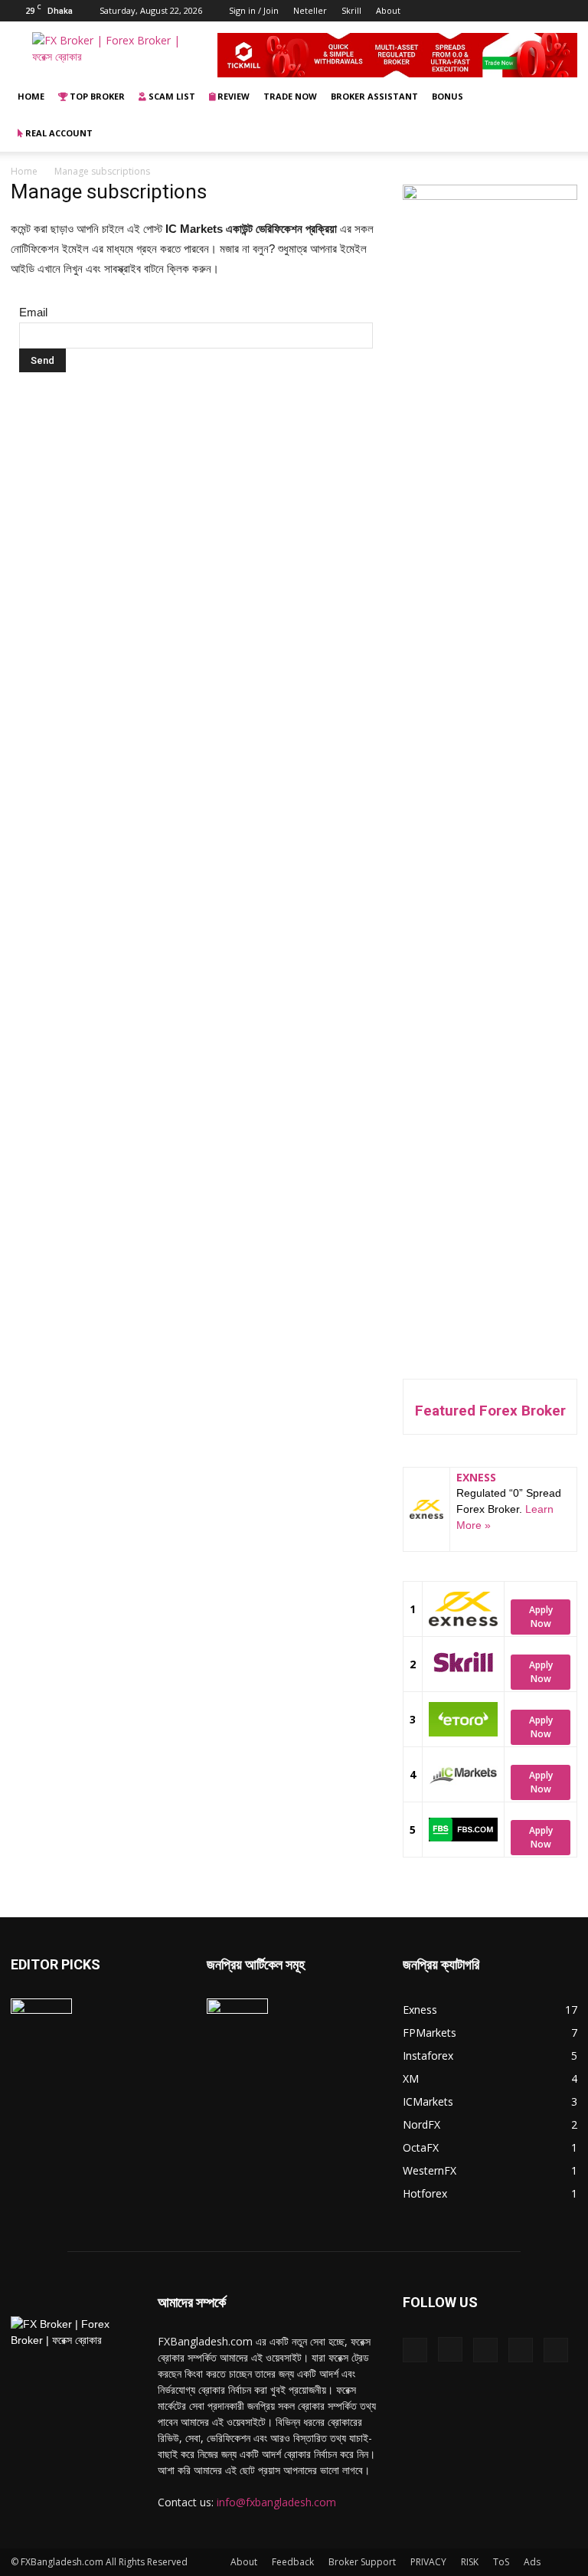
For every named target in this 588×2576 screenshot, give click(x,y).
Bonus (448, 96)
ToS (501, 2562)
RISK (470, 2562)
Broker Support (362, 2562)
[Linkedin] (515, 11)
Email (33, 312)
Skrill (351, 10)
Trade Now (290, 96)
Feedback (293, 2562)
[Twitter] (541, 11)
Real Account (58, 133)
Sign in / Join (254, 10)
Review (232, 96)
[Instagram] (490, 11)
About (388, 10)
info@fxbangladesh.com (276, 2502)
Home (31, 96)
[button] (559, 97)
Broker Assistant (374, 96)
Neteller (310, 10)
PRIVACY (428, 2562)
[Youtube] (566, 11)
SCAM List (171, 96)
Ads (532, 2562)
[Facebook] (465, 11)
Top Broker (96, 96)
